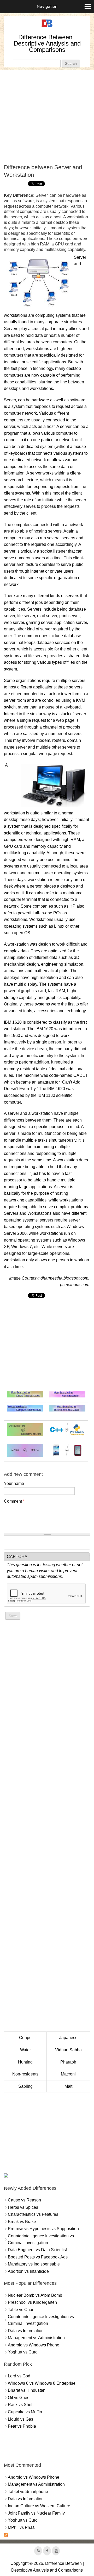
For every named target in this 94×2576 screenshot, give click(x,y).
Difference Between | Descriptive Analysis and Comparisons (47, 43)
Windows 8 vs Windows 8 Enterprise (42, 2383)
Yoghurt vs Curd (23, 2352)
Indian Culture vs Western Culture (39, 2506)
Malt (68, 2086)
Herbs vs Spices (23, 2207)
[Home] (47, 27)
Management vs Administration (36, 2338)
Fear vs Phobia (22, 2426)
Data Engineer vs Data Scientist (37, 2250)
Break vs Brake (22, 2222)
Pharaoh (68, 2062)
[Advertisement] (47, 117)
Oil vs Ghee (19, 2398)
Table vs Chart (21, 2310)
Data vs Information (26, 2331)
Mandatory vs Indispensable (34, 2264)
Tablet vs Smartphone (28, 2492)
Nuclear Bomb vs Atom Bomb (35, 2295)
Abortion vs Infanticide (28, 2271)
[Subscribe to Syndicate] (6, 2536)
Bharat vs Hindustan (27, 2390)
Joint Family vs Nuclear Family (36, 2513)
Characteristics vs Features (33, 2214)
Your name (14, 1483)
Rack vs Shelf (21, 2405)
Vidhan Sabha (68, 2050)
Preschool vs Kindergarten (32, 2302)
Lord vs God (19, 2376)
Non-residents (25, 2074)
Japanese (68, 2038)
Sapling (25, 2086)
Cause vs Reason (24, 2200)
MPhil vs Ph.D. (22, 2527)
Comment (14, 1501)
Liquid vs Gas (20, 2419)
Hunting (25, 2062)
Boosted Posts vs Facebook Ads (38, 2257)
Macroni (68, 2074)
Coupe (25, 2038)
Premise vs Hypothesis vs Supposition (43, 2229)
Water (25, 2050)
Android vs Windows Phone (34, 2345)
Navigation (47, 6)
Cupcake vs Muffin (25, 2412)
